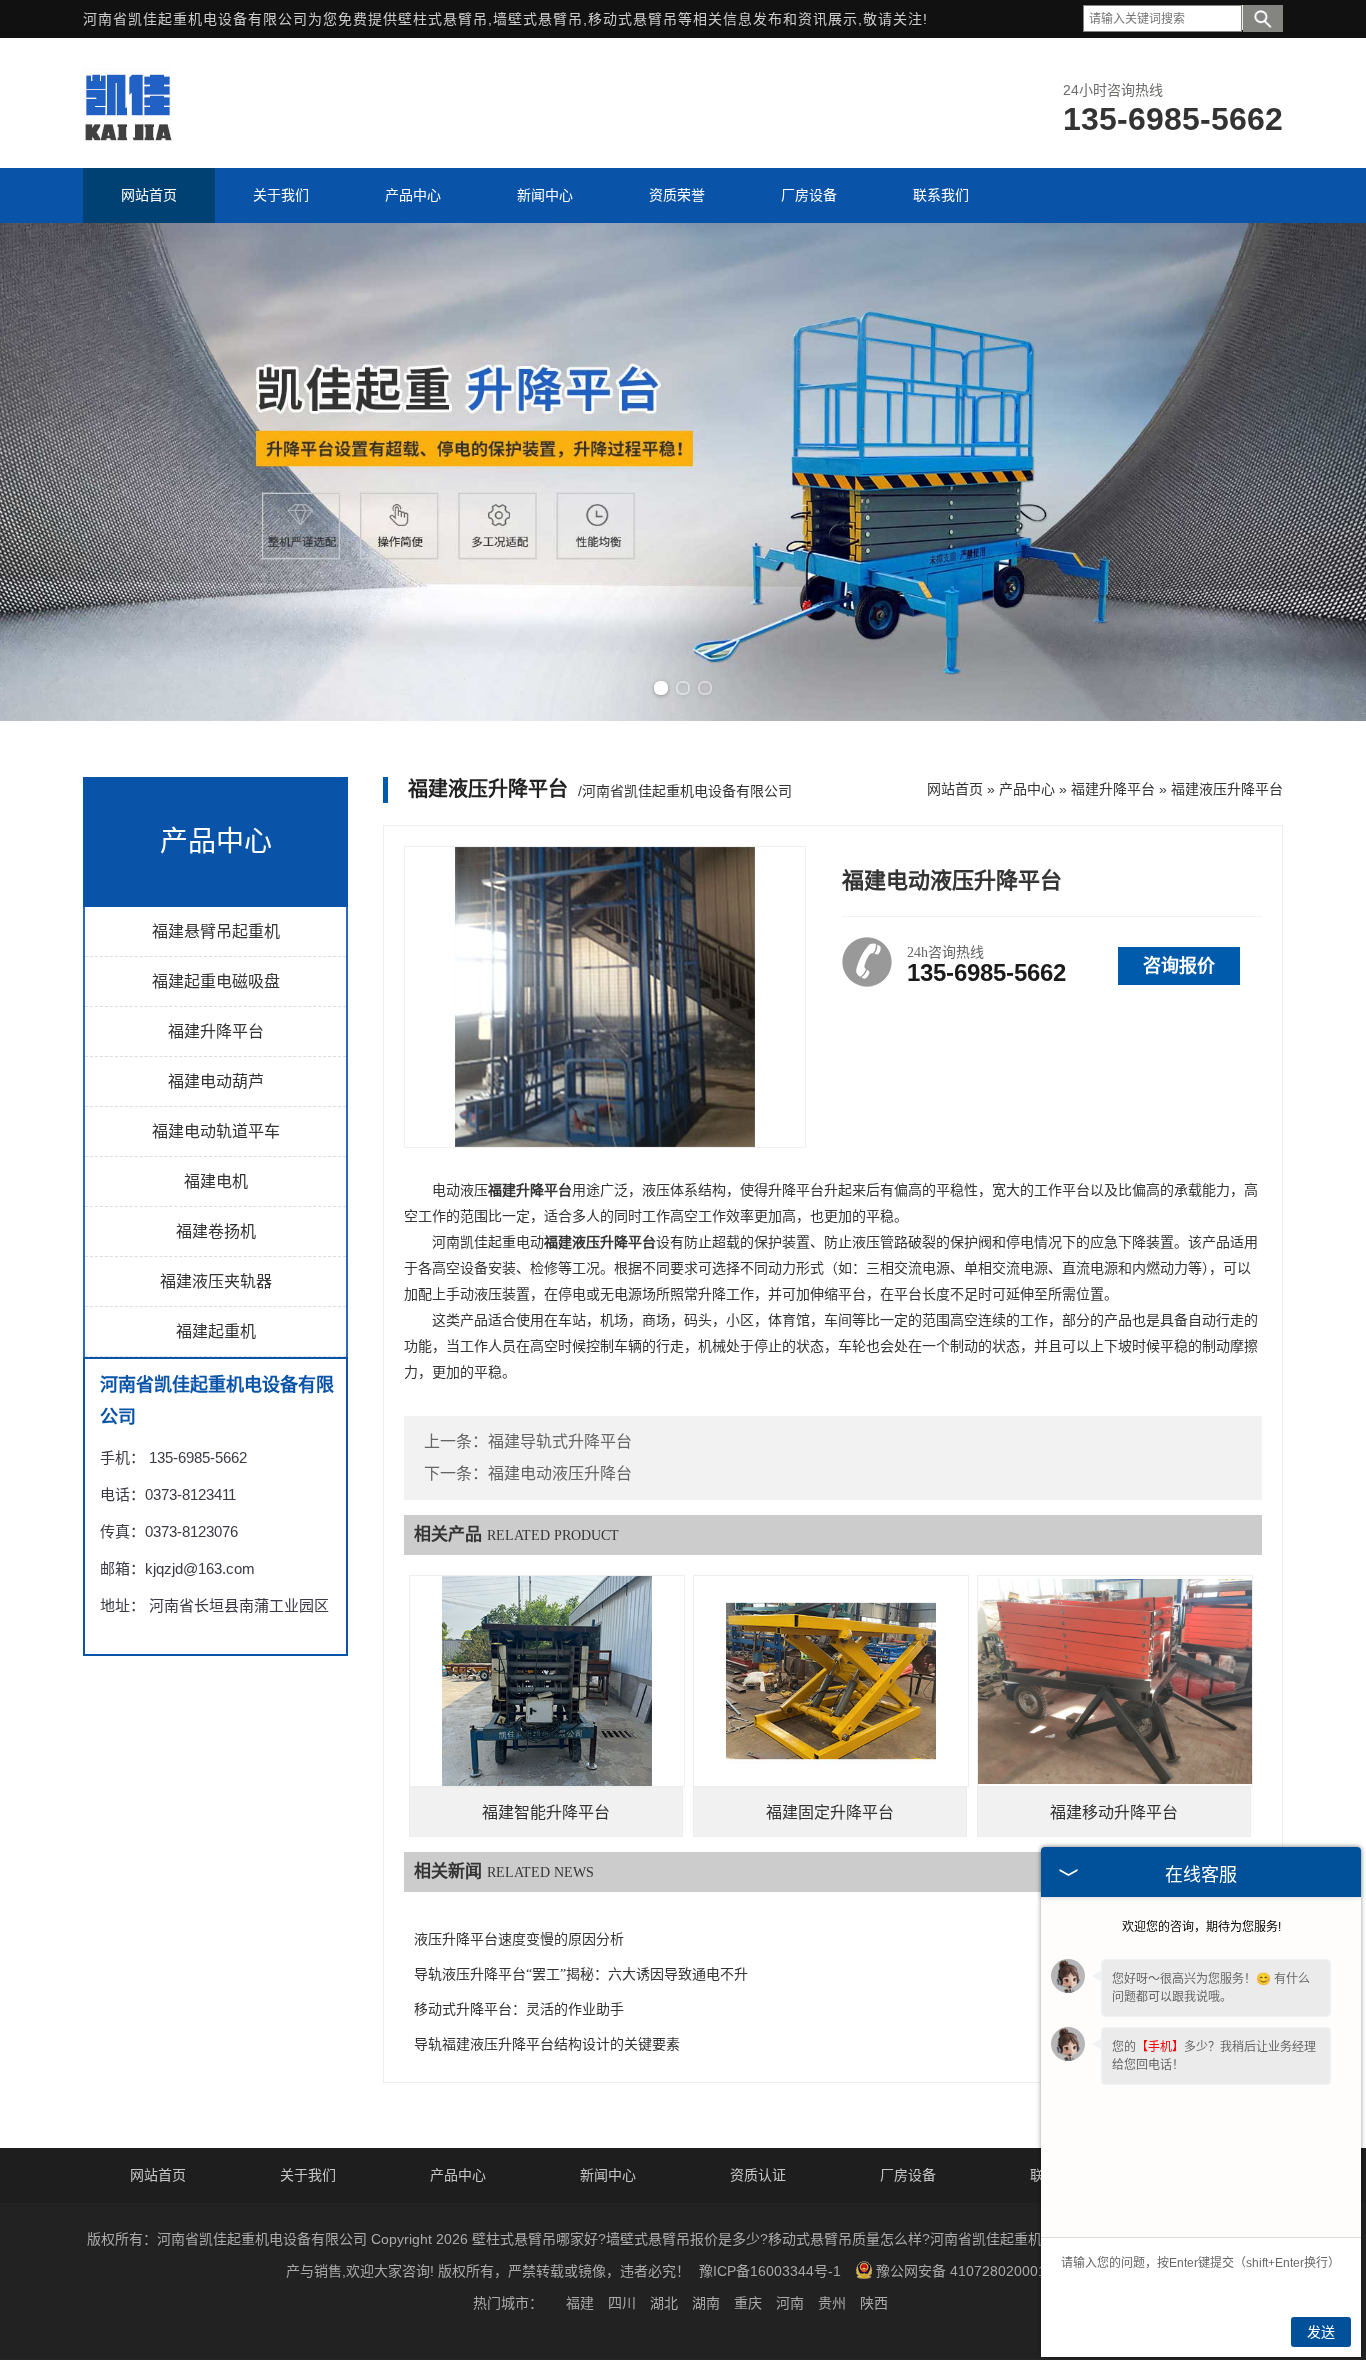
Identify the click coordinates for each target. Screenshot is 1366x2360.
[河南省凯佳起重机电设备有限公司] (127, 141)
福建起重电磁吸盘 (216, 981)
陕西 (874, 2303)
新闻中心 (608, 2175)
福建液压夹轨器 (216, 1281)
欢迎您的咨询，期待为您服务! (1201, 1927)
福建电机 (216, 1181)
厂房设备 (908, 2175)
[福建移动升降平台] (1115, 1681)
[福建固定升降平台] (831, 1681)
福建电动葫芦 (216, 1081)
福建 (580, 2303)
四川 (622, 2303)
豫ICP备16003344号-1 (770, 2271)
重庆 (748, 2303)
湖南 (706, 2303)
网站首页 (955, 789)
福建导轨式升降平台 (560, 1441)
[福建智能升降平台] (547, 1681)
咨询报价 (1179, 966)
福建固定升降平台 (830, 1812)
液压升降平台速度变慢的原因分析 (519, 1939)
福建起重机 (216, 1331)
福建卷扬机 (216, 1231)
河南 (790, 2303)
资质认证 (758, 2175)
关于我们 (308, 2175)
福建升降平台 (216, 1031)
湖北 (664, 2303)
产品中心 (1027, 789)
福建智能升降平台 (546, 1812)
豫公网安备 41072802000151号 (976, 2271)
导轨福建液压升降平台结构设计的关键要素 (547, 2044)
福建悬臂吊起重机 (216, 931)
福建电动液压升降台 (560, 1473)
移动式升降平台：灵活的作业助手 (519, 2009)
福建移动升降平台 (1114, 1812)
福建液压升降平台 (1227, 789)
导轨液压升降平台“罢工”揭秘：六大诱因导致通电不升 (581, 1974)
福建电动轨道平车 (216, 1131)
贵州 (832, 2303)
